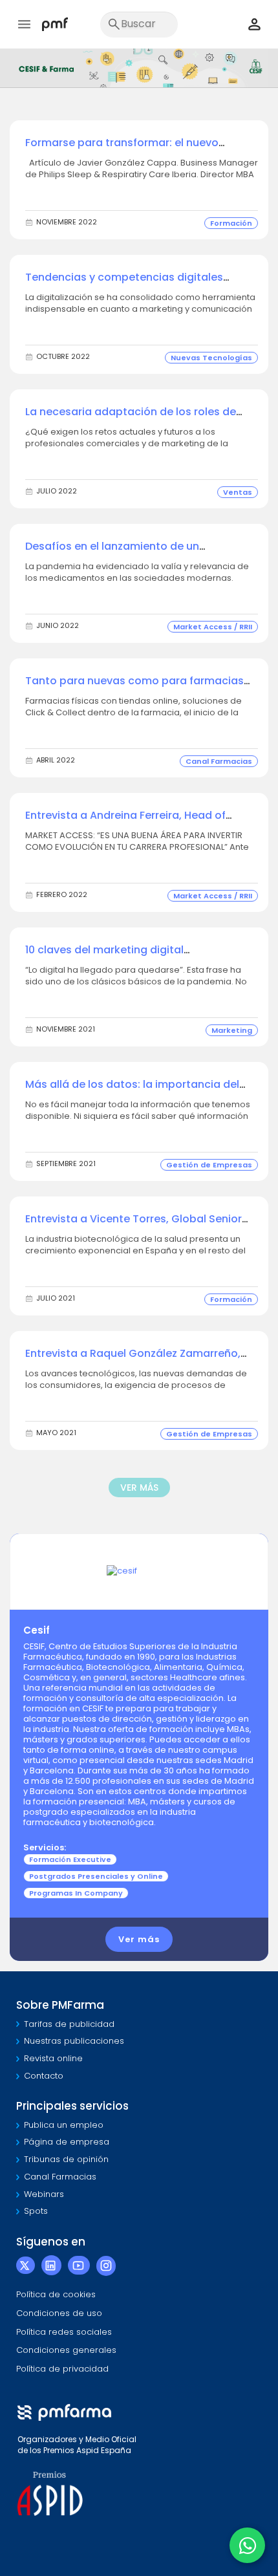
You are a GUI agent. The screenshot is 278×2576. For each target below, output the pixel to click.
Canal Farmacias (219, 761)
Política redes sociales (64, 2332)
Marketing (232, 1030)
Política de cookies (56, 2294)
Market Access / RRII (213, 627)
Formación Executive (70, 1859)
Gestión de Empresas (209, 1165)
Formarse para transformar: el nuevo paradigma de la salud (122, 150)
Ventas (238, 492)
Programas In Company (76, 1893)
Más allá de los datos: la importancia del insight (132, 1091)
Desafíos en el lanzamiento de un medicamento (112, 553)
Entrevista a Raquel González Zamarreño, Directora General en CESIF (133, 1360)
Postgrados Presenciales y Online (96, 1876)
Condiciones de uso (59, 2313)
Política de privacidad (62, 2369)
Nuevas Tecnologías (211, 358)
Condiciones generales (66, 2350)
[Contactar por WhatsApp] (247, 2545)
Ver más (139, 1939)
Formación (231, 223)
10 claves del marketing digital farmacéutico (104, 957)
